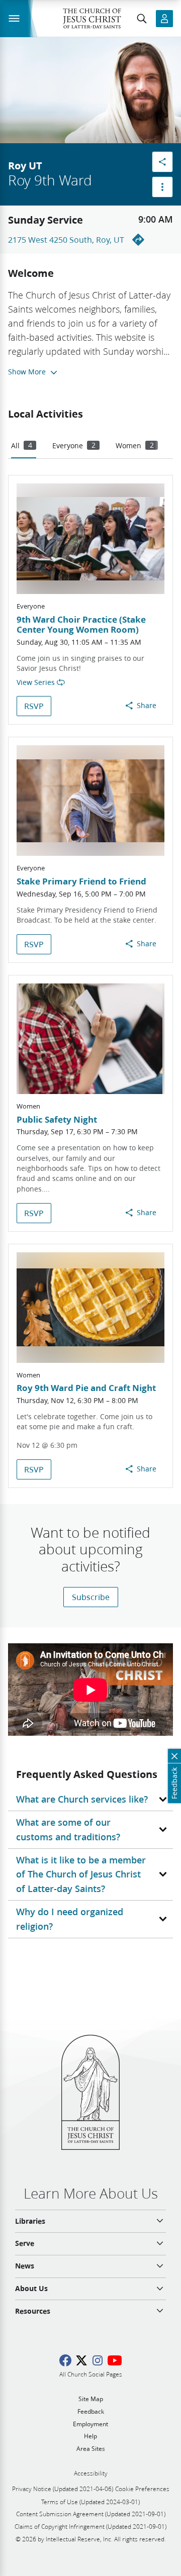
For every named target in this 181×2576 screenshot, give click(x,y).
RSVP (34, 706)
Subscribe (91, 1597)
